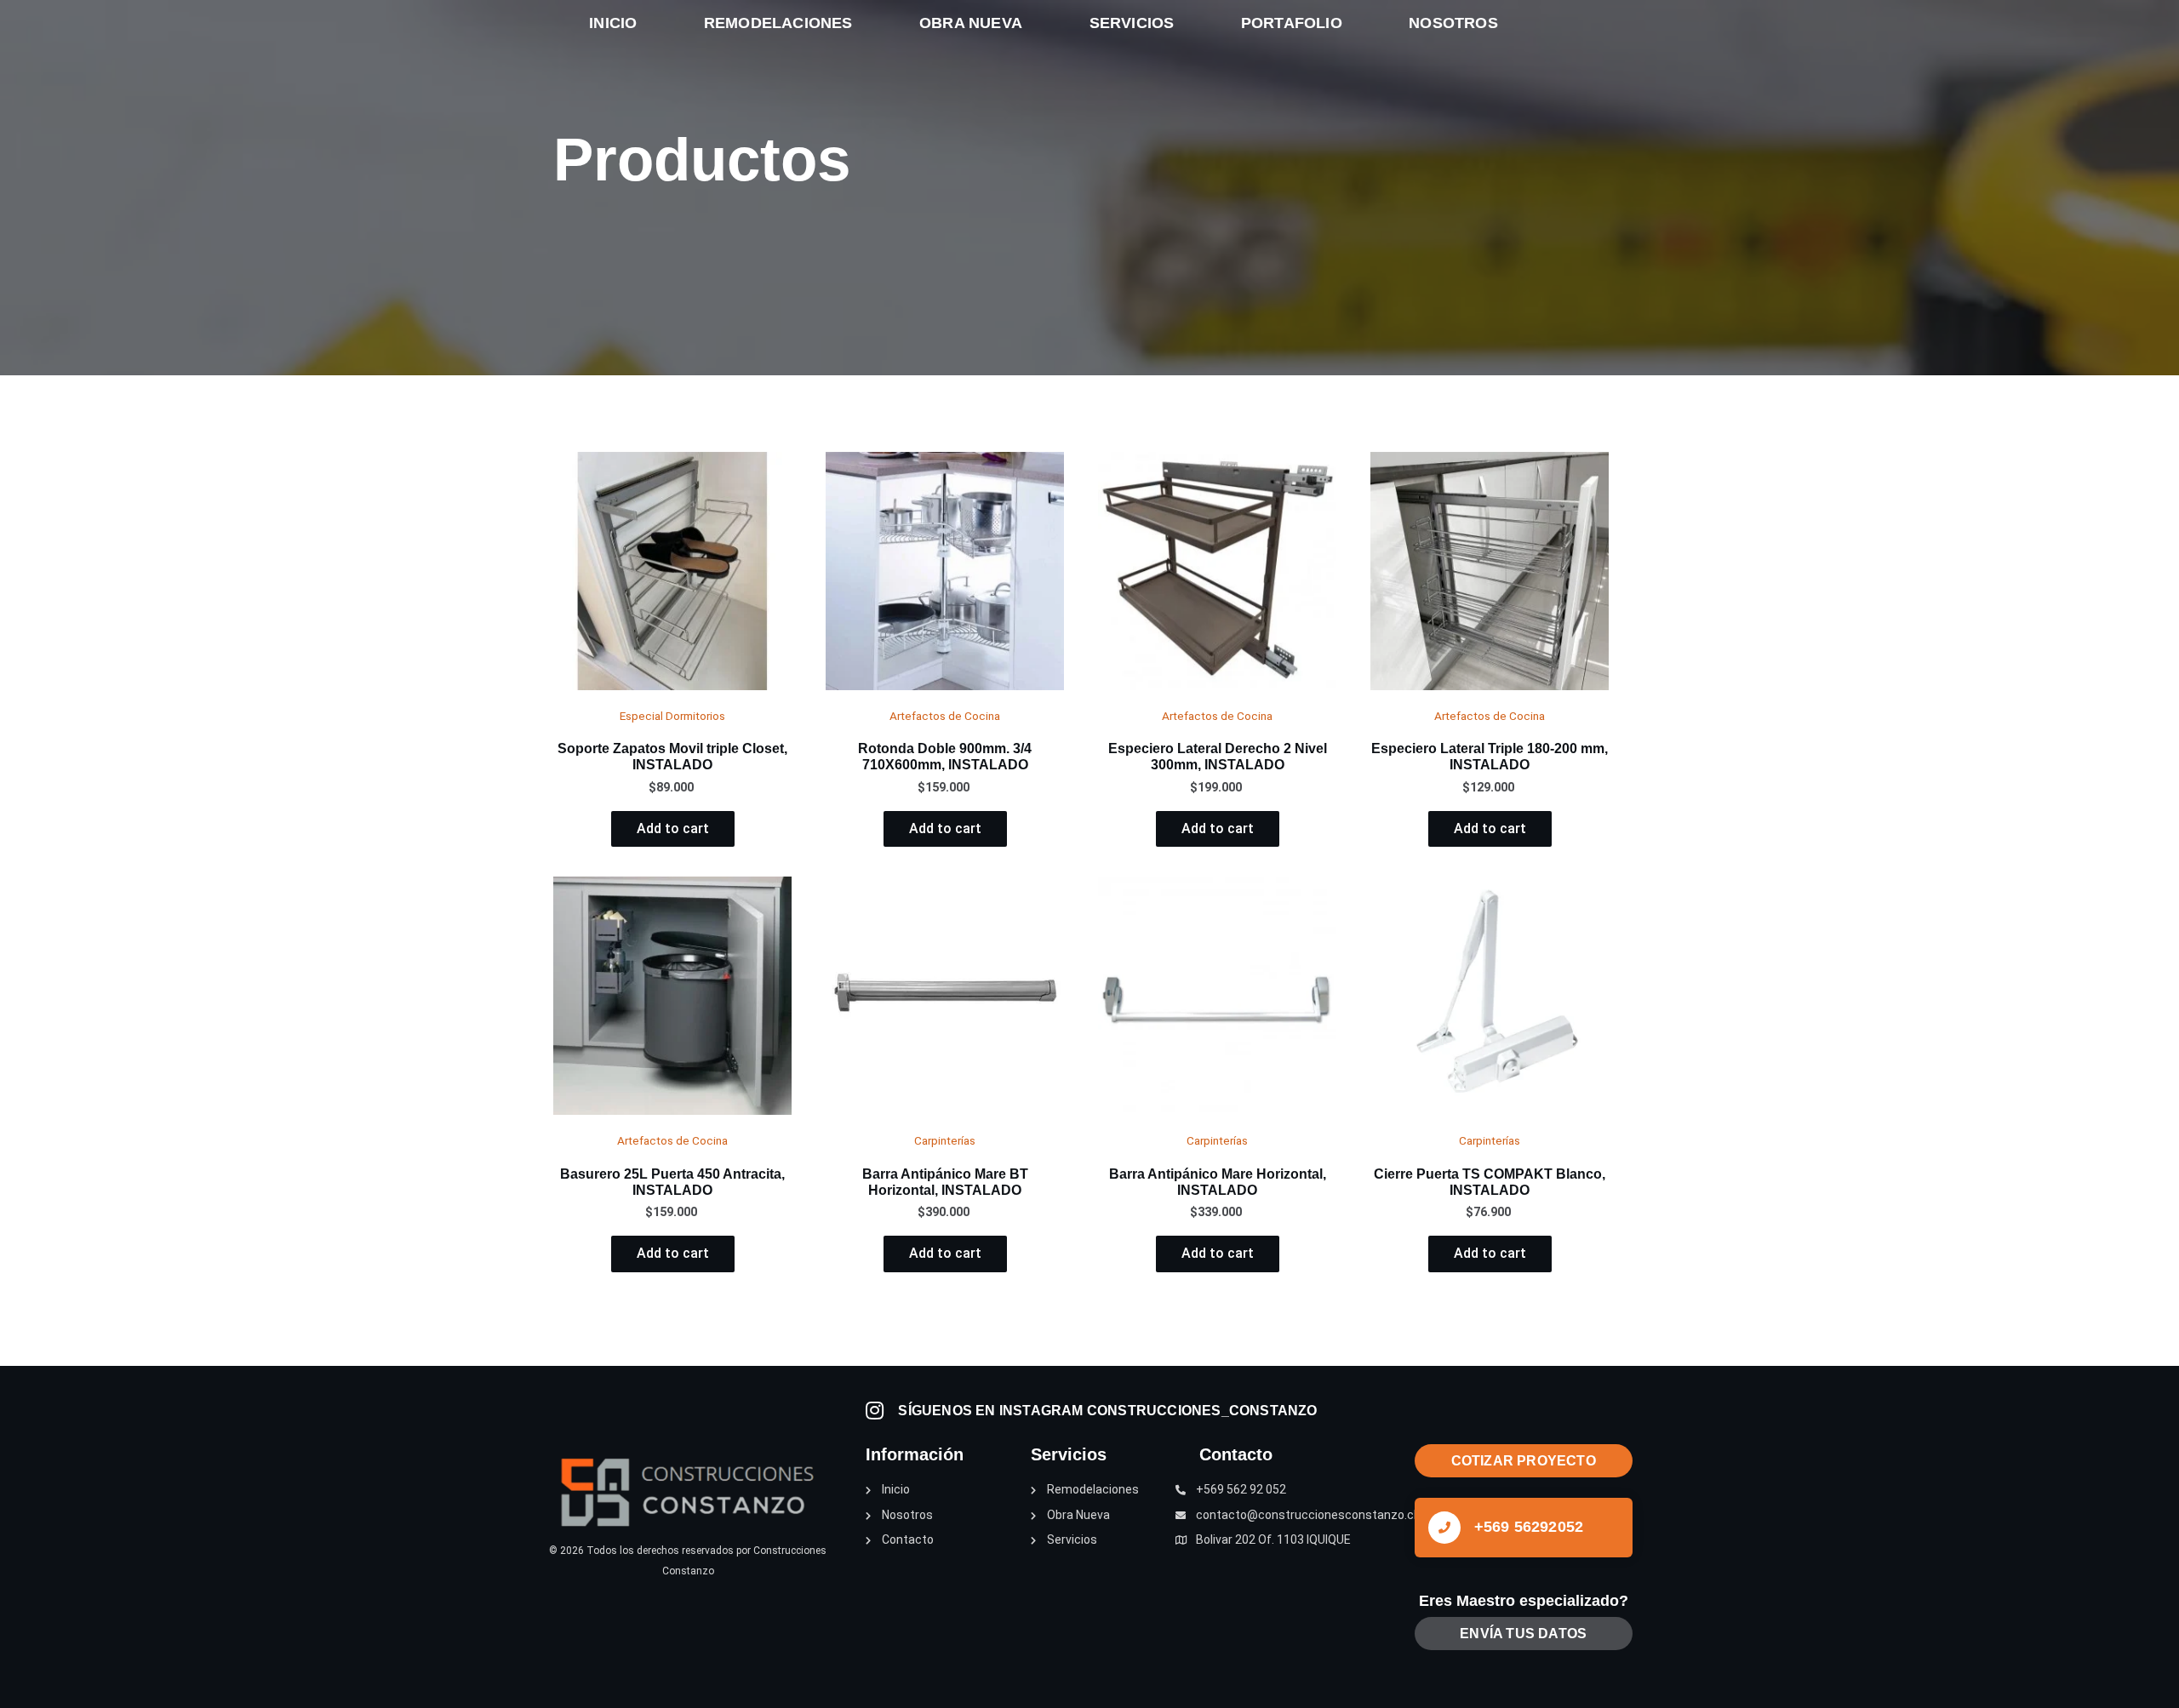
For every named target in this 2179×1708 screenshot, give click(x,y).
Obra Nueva (971, 23)
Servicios (1132, 23)
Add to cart (673, 828)
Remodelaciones (778, 23)
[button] (1524, 1461)
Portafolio (1292, 23)
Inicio (613, 23)
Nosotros (1453, 23)
